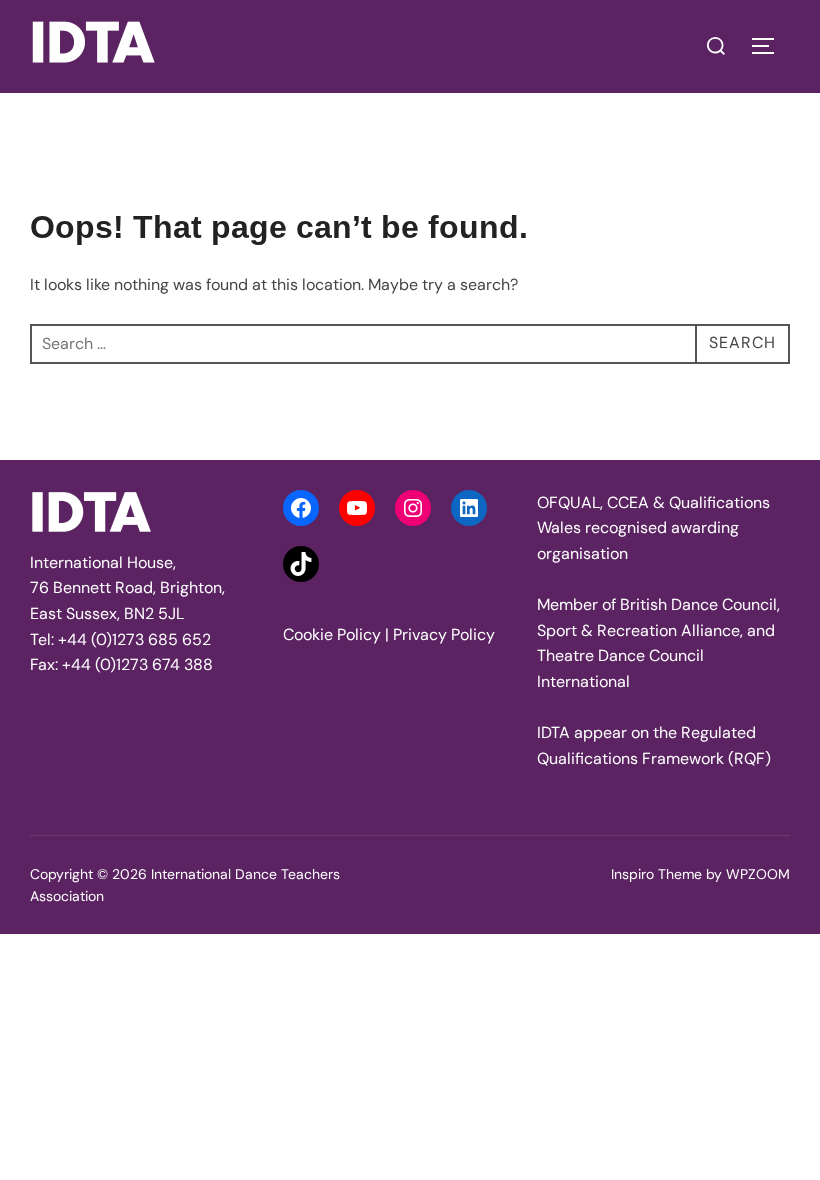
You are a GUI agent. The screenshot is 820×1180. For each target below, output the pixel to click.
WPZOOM (758, 874)
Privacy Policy (444, 634)
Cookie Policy (332, 634)
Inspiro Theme (656, 874)
